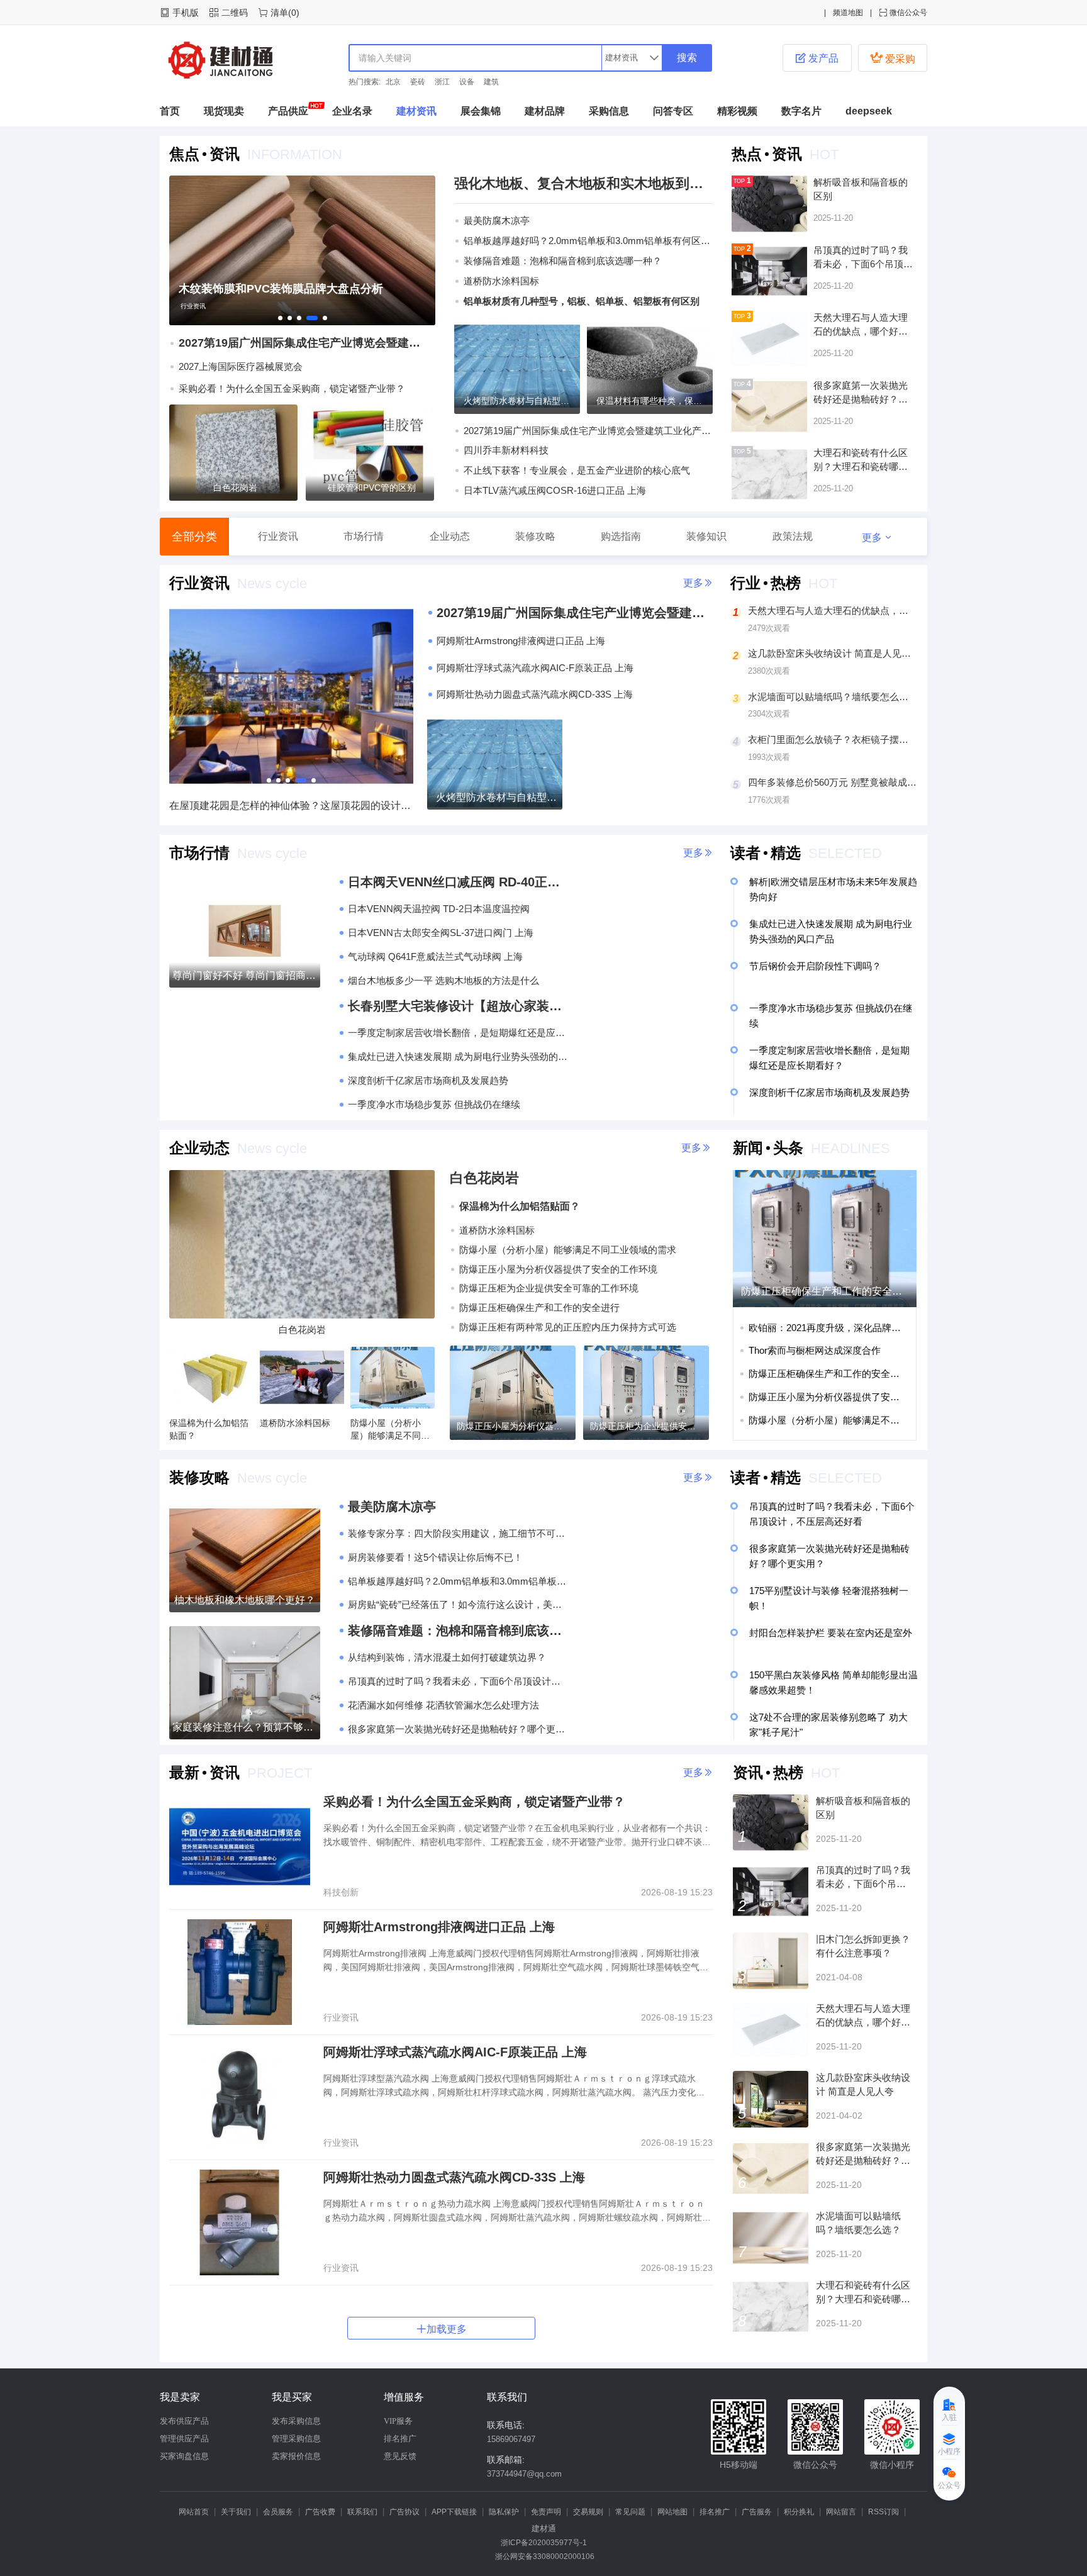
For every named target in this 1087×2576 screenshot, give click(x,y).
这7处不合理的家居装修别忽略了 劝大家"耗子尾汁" (828, 1725)
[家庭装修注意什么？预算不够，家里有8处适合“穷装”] (245, 1683)
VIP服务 (398, 2421)
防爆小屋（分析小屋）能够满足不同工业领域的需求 (568, 1250)
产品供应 (288, 111)
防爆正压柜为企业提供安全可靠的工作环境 (549, 1288)
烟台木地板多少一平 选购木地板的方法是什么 (443, 980)
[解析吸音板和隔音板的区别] (771, 1822)
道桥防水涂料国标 (501, 281)
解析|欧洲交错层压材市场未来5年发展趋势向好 (833, 889)
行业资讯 (193, 306)
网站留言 (841, 2512)
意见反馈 (400, 2456)
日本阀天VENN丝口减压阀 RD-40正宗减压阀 (458, 882)
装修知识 (706, 536)
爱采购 (893, 58)
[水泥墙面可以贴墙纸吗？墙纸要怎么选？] (771, 2238)
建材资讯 (416, 111)
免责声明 (546, 2512)
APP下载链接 (454, 2512)
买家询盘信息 (184, 2456)
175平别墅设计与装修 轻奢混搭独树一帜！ (829, 1598)
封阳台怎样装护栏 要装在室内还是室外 (831, 1633)
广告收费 (320, 2512)
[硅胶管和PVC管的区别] (370, 453)
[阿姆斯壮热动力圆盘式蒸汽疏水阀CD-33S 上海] (240, 2222)
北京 (393, 82)
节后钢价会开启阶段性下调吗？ (815, 966)
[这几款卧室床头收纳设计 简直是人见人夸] (771, 2099)
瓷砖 (418, 82)
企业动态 (450, 536)
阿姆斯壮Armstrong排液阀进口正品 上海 (439, 1927)
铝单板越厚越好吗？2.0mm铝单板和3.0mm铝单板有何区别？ (588, 241)
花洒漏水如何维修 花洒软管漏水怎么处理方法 (443, 1705)
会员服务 (278, 2512)
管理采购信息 (296, 2439)
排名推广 (400, 2439)
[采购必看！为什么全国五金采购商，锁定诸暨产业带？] (240, 1847)
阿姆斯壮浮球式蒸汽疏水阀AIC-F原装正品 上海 (455, 2052)
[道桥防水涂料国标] (302, 1378)
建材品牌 (545, 111)
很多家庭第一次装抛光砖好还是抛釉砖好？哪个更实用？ (458, 1729)
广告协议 (404, 2512)
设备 (467, 82)
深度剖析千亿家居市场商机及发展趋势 (428, 1080)
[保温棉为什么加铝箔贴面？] (211, 1378)
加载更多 (442, 2329)
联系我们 (362, 2512)
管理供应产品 (184, 2439)
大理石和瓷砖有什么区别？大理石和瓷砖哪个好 (863, 2299)
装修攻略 (535, 536)
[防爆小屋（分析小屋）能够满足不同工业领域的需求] (393, 1378)
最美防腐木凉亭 (497, 220)
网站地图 (672, 2512)
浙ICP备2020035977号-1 (544, 2543)
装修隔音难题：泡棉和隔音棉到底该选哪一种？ (563, 261)
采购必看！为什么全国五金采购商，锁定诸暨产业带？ (292, 388)
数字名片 (801, 111)
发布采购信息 (296, 2421)
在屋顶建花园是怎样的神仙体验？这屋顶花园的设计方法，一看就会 (291, 806)
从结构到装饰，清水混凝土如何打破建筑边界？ (447, 1657)
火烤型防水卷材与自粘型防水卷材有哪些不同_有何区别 (497, 797)
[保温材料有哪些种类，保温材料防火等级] (650, 366)
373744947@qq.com (524, 2474)
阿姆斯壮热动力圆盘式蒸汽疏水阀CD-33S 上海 (454, 2177)
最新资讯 (204, 1772)
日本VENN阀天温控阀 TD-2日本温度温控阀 (439, 909)
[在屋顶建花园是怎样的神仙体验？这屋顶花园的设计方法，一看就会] (291, 784)
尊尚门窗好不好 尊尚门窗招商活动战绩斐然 (245, 975)
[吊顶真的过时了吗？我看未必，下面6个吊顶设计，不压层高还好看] (771, 1892)
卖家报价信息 (296, 2456)
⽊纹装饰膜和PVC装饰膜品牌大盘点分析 (281, 289)
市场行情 (364, 536)
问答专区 (673, 111)
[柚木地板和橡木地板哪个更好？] (245, 1556)
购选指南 (621, 536)
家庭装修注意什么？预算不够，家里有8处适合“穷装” (245, 1727)
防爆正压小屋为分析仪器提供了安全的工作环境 (558, 1269)
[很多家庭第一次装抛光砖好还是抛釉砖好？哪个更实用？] (771, 2168)
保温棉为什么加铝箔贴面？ (520, 1206)
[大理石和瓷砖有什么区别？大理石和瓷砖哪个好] (771, 2307)
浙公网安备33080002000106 (544, 2556)
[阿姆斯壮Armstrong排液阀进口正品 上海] (240, 1972)
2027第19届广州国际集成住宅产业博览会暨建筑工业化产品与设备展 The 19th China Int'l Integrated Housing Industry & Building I (303, 343)
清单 (279, 13)
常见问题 (630, 2512)
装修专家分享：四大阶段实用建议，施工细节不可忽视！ (458, 1533)
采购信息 (609, 111)
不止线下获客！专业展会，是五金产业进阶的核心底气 (577, 470)
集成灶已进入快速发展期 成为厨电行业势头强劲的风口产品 (458, 1057)
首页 (170, 111)
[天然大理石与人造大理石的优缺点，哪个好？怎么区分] (771, 2030)
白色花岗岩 (235, 488)
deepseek (869, 111)
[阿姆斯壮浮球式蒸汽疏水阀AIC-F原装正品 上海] (240, 2097)
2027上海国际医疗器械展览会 (241, 366)
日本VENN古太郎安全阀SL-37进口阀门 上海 (441, 933)
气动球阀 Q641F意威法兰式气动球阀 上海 (435, 956)
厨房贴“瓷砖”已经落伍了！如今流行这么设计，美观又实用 (458, 1604)
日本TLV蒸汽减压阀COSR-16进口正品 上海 (555, 490)
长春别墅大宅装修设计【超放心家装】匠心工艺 (458, 1006)
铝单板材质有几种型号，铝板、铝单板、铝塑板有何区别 (582, 301)
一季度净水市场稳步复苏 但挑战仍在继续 (434, 1104)
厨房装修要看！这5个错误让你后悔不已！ (435, 1557)
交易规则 (588, 2512)
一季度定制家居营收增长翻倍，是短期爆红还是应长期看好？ (458, 1033)
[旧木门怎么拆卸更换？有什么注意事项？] (771, 1961)
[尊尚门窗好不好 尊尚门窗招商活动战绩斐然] (245, 931)
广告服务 (757, 2512)
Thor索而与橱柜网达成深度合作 (815, 1350)
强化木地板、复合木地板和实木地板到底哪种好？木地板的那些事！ (583, 183)
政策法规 (793, 536)
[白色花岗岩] (233, 453)
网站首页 (194, 2512)
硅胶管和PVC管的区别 (372, 488)
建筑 (491, 82)
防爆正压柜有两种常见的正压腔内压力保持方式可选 (568, 1327)
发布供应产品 (184, 2421)
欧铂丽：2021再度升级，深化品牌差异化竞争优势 (827, 1328)
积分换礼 (799, 2512)
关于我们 (236, 2512)
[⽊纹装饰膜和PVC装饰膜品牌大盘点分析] (302, 322)
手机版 (186, 13)
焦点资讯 (204, 154)
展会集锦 (481, 111)
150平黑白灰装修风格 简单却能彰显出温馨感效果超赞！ (833, 1682)
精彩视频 (737, 111)
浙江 (442, 82)
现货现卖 (224, 111)
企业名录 (352, 111)
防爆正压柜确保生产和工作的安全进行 (539, 1308)
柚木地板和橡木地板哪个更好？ (245, 1600)
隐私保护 (504, 2512)
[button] (177, 250)
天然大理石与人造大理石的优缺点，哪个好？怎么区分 (863, 2022)
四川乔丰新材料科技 (506, 450)
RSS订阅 (884, 2512)
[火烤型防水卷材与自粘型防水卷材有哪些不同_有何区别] (517, 366)
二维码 (235, 13)
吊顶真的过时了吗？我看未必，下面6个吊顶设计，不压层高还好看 (458, 1681)
